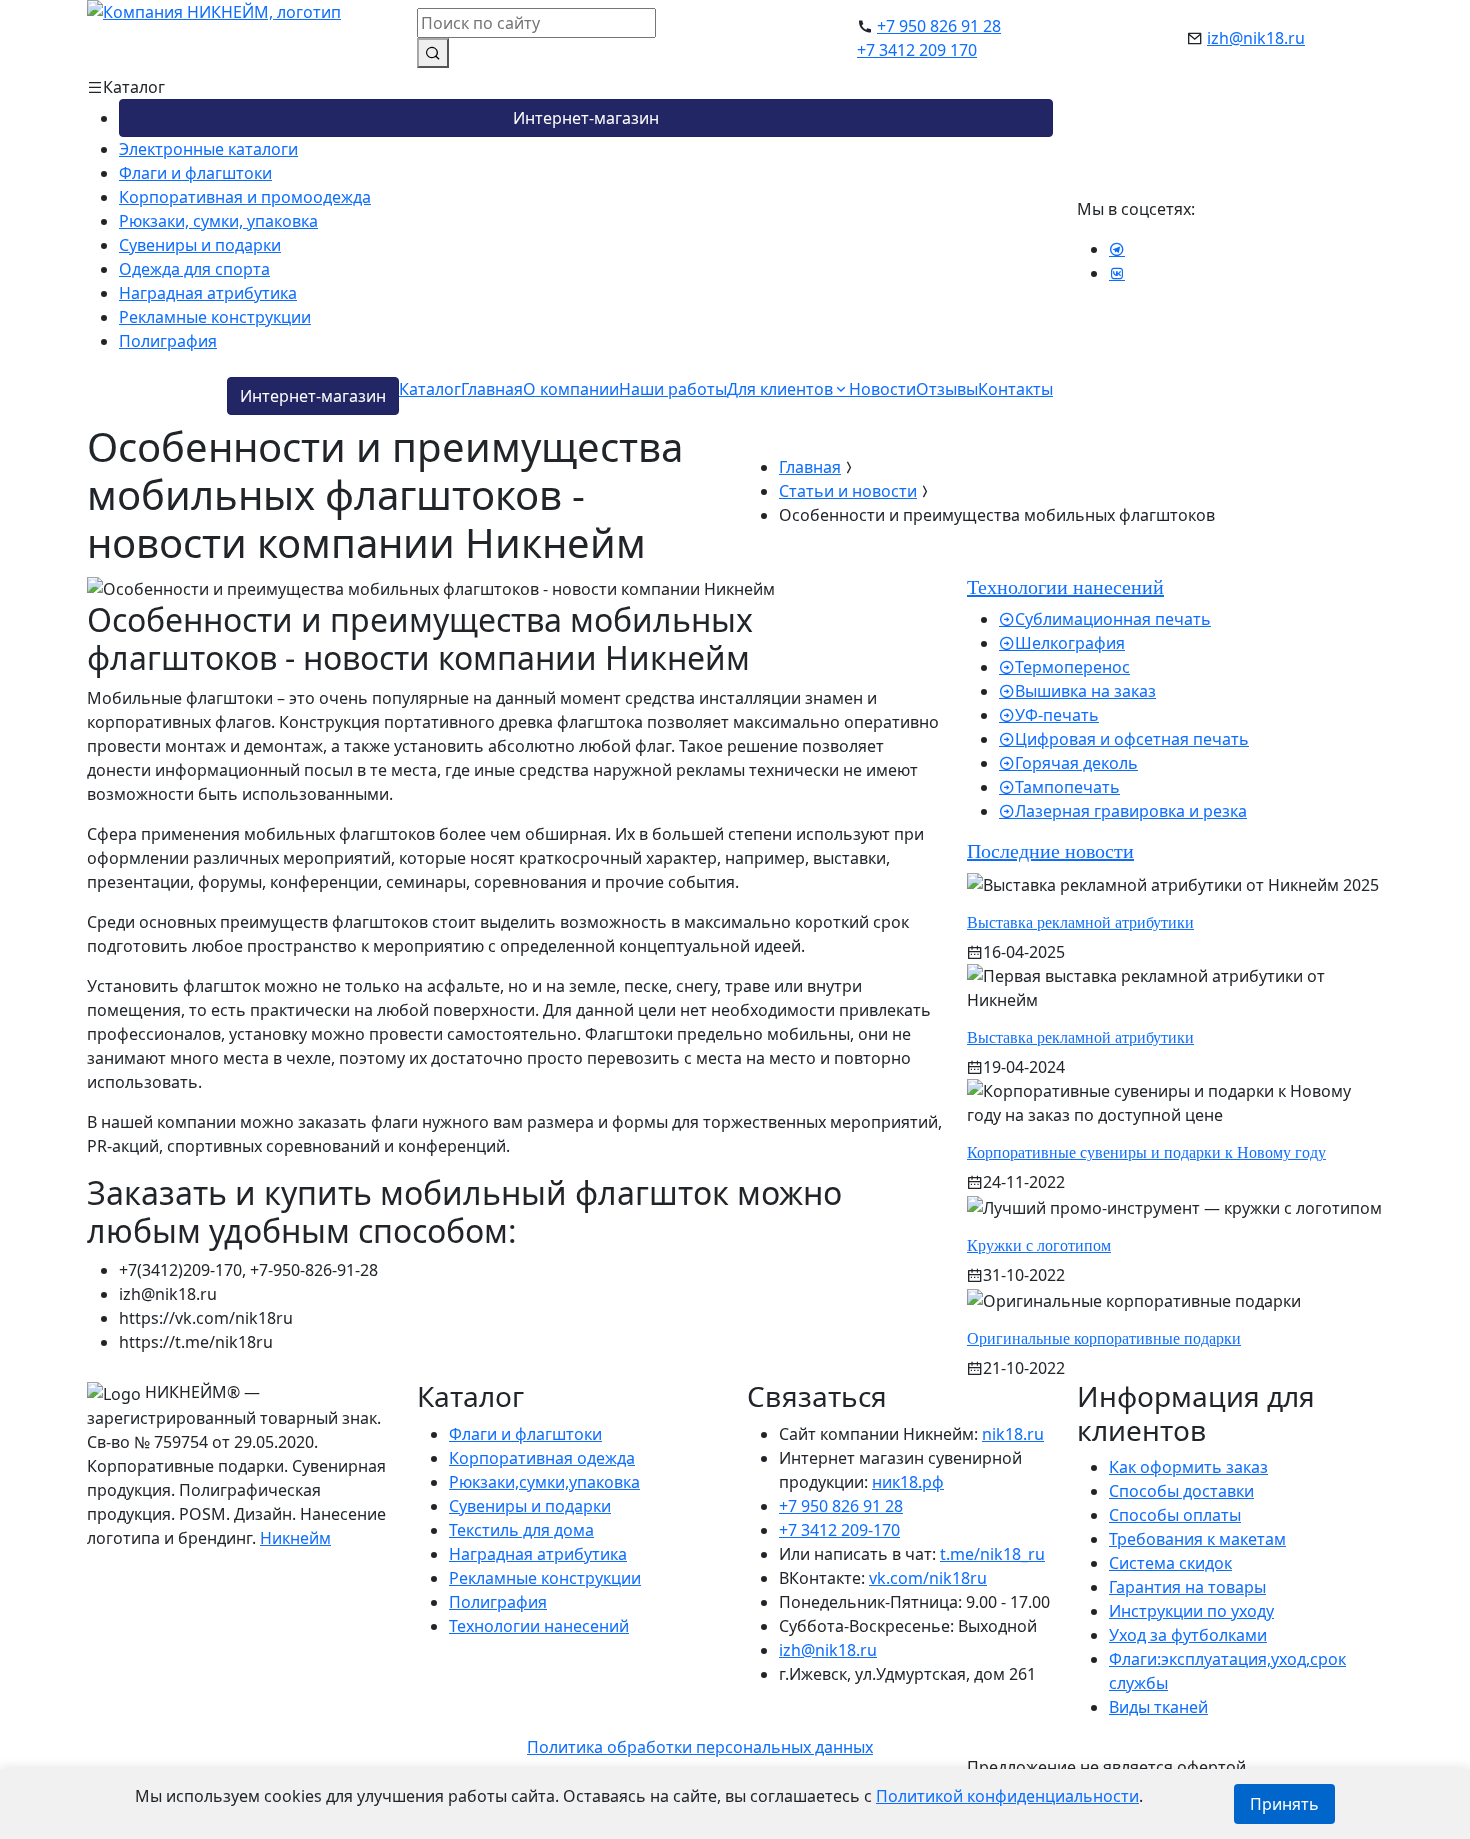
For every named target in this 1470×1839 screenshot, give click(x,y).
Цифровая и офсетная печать (1132, 739)
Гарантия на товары (1187, 1587)
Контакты (1015, 389)
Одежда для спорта (194, 269)
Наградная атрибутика (208, 293)
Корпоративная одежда (542, 1458)
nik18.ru (1013, 1434)
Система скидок (1170, 1563)
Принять (1284, 1804)
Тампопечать (1067, 787)
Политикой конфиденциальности (1007, 1796)
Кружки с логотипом (1039, 1245)
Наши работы (673, 389)
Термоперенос (1072, 667)
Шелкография (1070, 643)
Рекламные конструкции (215, 317)
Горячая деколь (1076, 763)
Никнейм (295, 1538)
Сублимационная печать (1113, 619)
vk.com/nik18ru (928, 1578)
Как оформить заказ (1188, 1467)
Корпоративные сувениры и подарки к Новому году (1146, 1152)
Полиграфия (168, 341)
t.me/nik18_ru (992, 1554)
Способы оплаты (1175, 1515)
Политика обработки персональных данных (700, 1747)
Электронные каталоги (208, 149)
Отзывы (947, 389)
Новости (882, 389)
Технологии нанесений (539, 1626)
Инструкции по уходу (1191, 1611)
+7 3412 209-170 (839, 1530)
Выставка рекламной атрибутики (1080, 922)
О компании (571, 389)
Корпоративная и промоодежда (245, 197)
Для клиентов (780, 389)
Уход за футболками (1188, 1635)
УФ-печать (1057, 715)
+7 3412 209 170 (917, 50)
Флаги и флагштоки (195, 173)
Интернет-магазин (586, 118)
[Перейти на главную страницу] (214, 36)
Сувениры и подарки (200, 245)
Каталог (430, 389)
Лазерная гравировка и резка (1131, 811)
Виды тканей (1158, 1707)
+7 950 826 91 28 (939, 26)
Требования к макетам (1197, 1539)
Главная (492, 389)
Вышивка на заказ (1085, 691)
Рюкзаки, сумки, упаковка (218, 221)
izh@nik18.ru (1256, 38)
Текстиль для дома (521, 1530)
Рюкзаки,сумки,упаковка (544, 1482)
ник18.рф (908, 1482)
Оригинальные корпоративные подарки (1104, 1338)
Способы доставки (1181, 1491)
